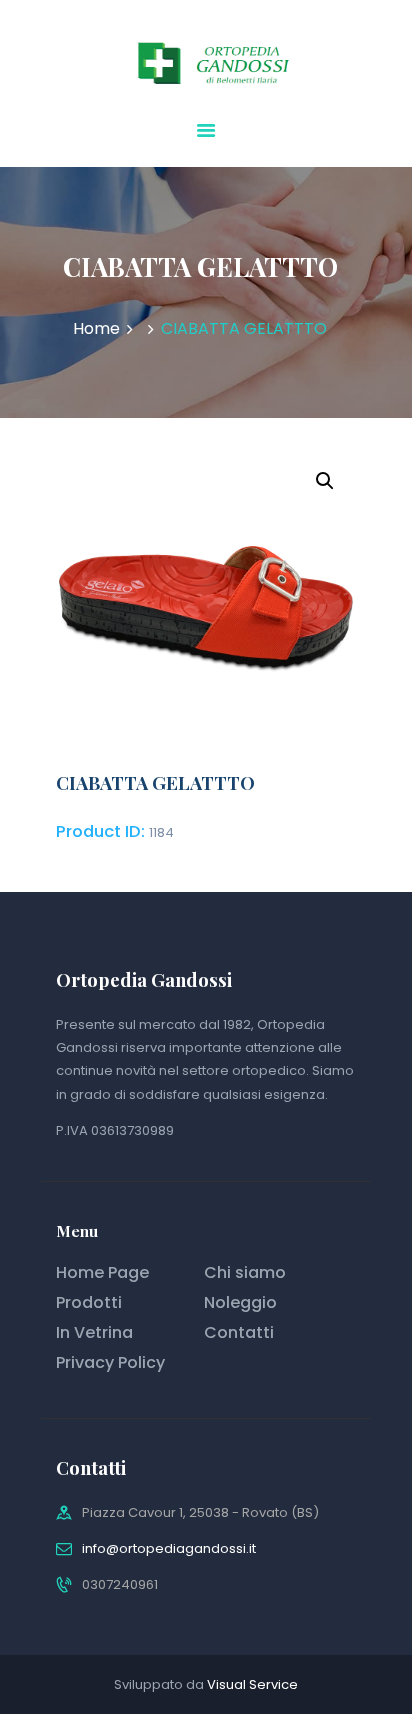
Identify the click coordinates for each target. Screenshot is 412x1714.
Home (96, 329)
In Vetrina (94, 1332)
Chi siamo (245, 1272)
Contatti (239, 1332)
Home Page (102, 1272)
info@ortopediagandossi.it (169, 1548)
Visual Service (252, 1684)
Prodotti (89, 1302)
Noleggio (240, 1302)
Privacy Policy (110, 1362)
